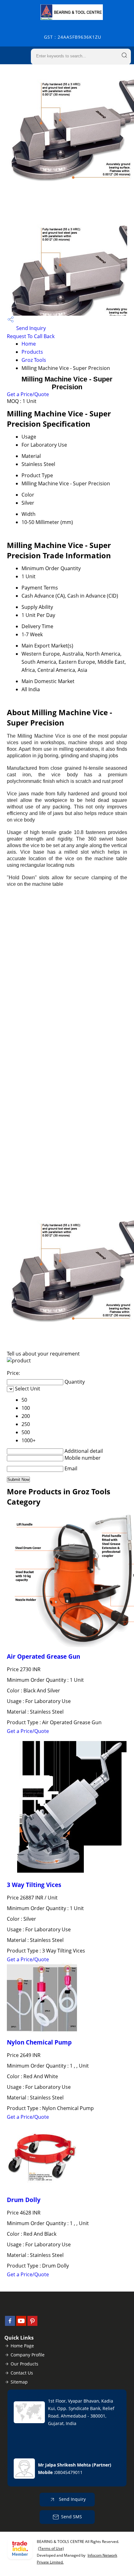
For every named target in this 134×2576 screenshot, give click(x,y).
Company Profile (28, 2355)
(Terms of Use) (51, 2548)
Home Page (22, 2346)
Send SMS (72, 2517)
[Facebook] (10, 2324)
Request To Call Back (31, 336)
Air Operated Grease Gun (43, 1656)
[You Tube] (21, 2324)
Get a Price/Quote (28, 394)
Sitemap (19, 2382)
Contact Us (22, 2373)
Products (32, 352)
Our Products (24, 2364)
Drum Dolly (24, 2200)
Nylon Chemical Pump (39, 2042)
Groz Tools (34, 360)
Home (29, 344)
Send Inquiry (30, 328)
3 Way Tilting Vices (34, 1885)
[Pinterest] (32, 2324)
